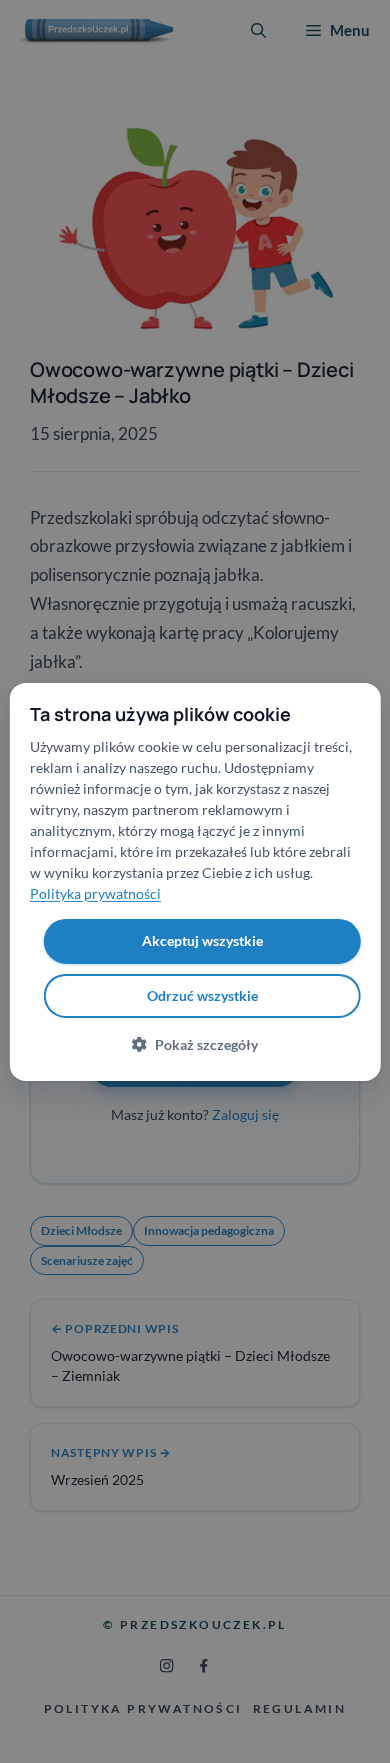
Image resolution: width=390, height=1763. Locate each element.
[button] (195, 1044)
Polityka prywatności (95, 893)
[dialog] (195, 881)
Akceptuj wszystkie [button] (202, 940)
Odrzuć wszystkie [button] (202, 995)
